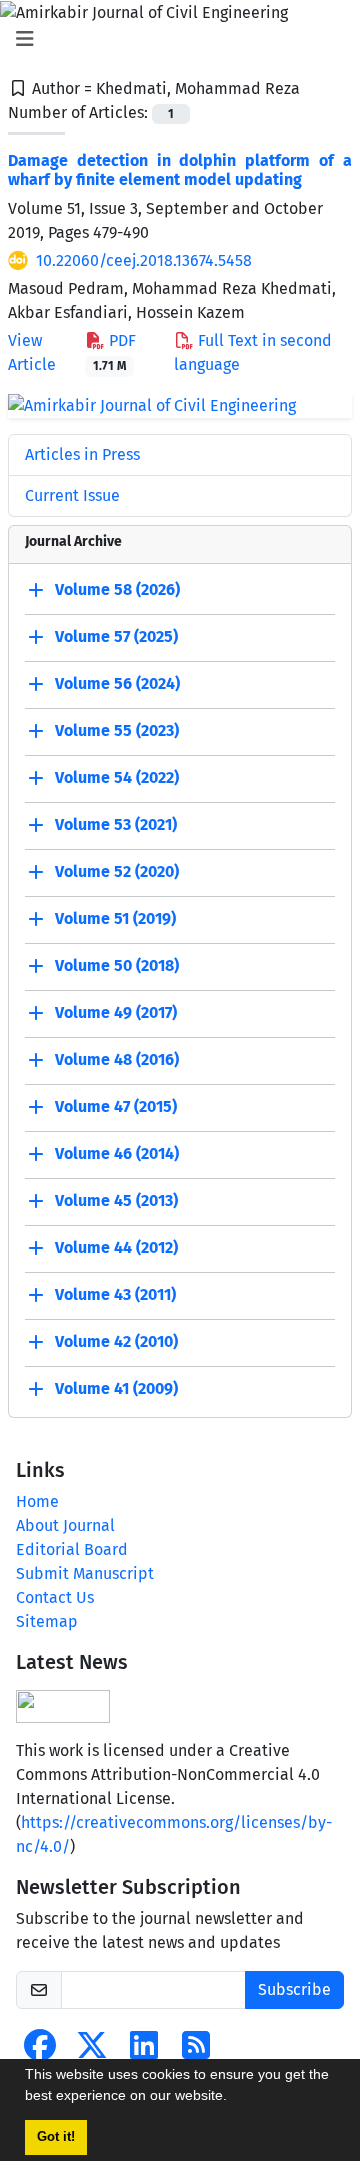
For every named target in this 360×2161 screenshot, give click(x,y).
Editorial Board (72, 1549)
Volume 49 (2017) (116, 1012)
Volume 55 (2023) (117, 730)
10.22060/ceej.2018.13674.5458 (144, 260)
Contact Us (55, 1597)
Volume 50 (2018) (117, 965)
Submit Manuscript (85, 1573)
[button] (234, 2098)
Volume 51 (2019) (115, 918)
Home (37, 1501)
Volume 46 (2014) (117, 1153)
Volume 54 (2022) (117, 777)
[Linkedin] (144, 2051)
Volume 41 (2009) (116, 1388)
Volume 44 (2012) (116, 1247)
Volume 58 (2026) (117, 589)
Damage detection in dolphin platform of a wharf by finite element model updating (180, 170)
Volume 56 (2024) (117, 683)
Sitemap (47, 1621)
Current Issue (72, 495)
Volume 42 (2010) (116, 1341)
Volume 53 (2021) (116, 824)
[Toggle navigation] (174, 39)
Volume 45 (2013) (116, 1200)
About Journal (65, 1525)
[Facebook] (40, 2051)
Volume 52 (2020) (117, 871)
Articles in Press (82, 454)
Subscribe (294, 1989)
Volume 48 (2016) (117, 1059)
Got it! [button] (56, 2137)
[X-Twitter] (92, 2051)
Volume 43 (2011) (115, 1294)
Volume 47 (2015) (116, 1106)
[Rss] (196, 2051)
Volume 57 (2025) (116, 636)
